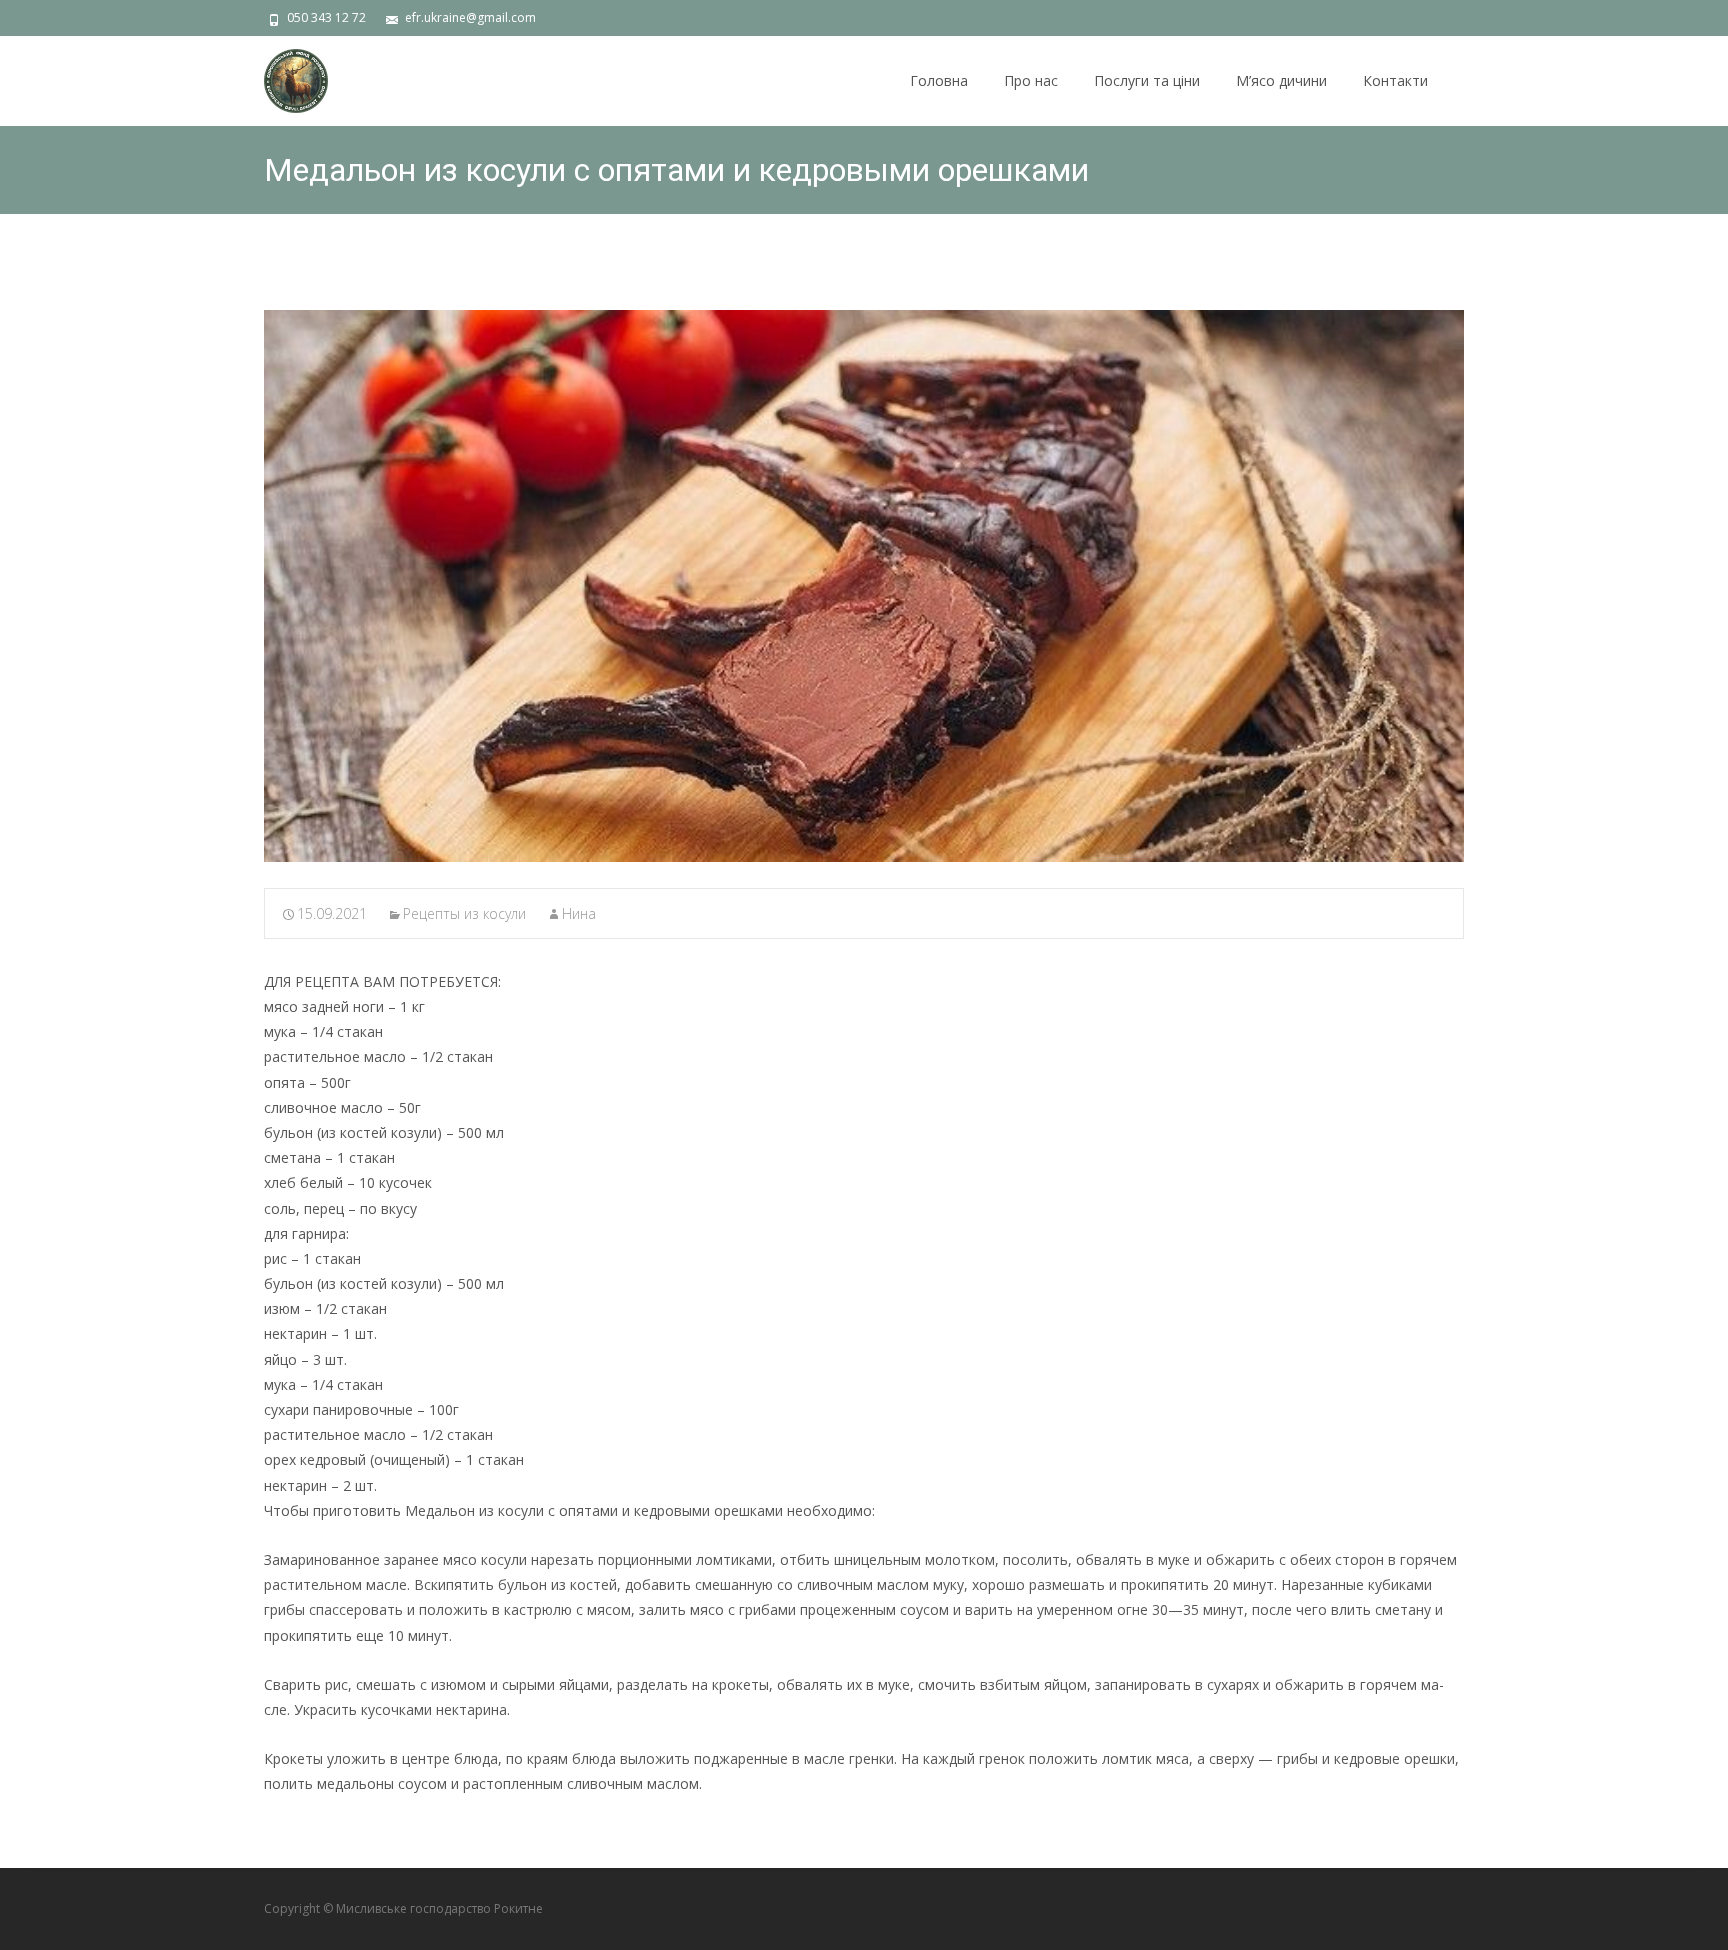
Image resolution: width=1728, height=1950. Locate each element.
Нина (579, 913)
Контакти (1395, 80)
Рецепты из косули (464, 913)
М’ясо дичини (1281, 80)
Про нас (1031, 80)
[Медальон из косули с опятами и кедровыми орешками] (864, 586)
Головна (939, 80)
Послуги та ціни (1147, 80)
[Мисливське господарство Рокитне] (280, 76)
